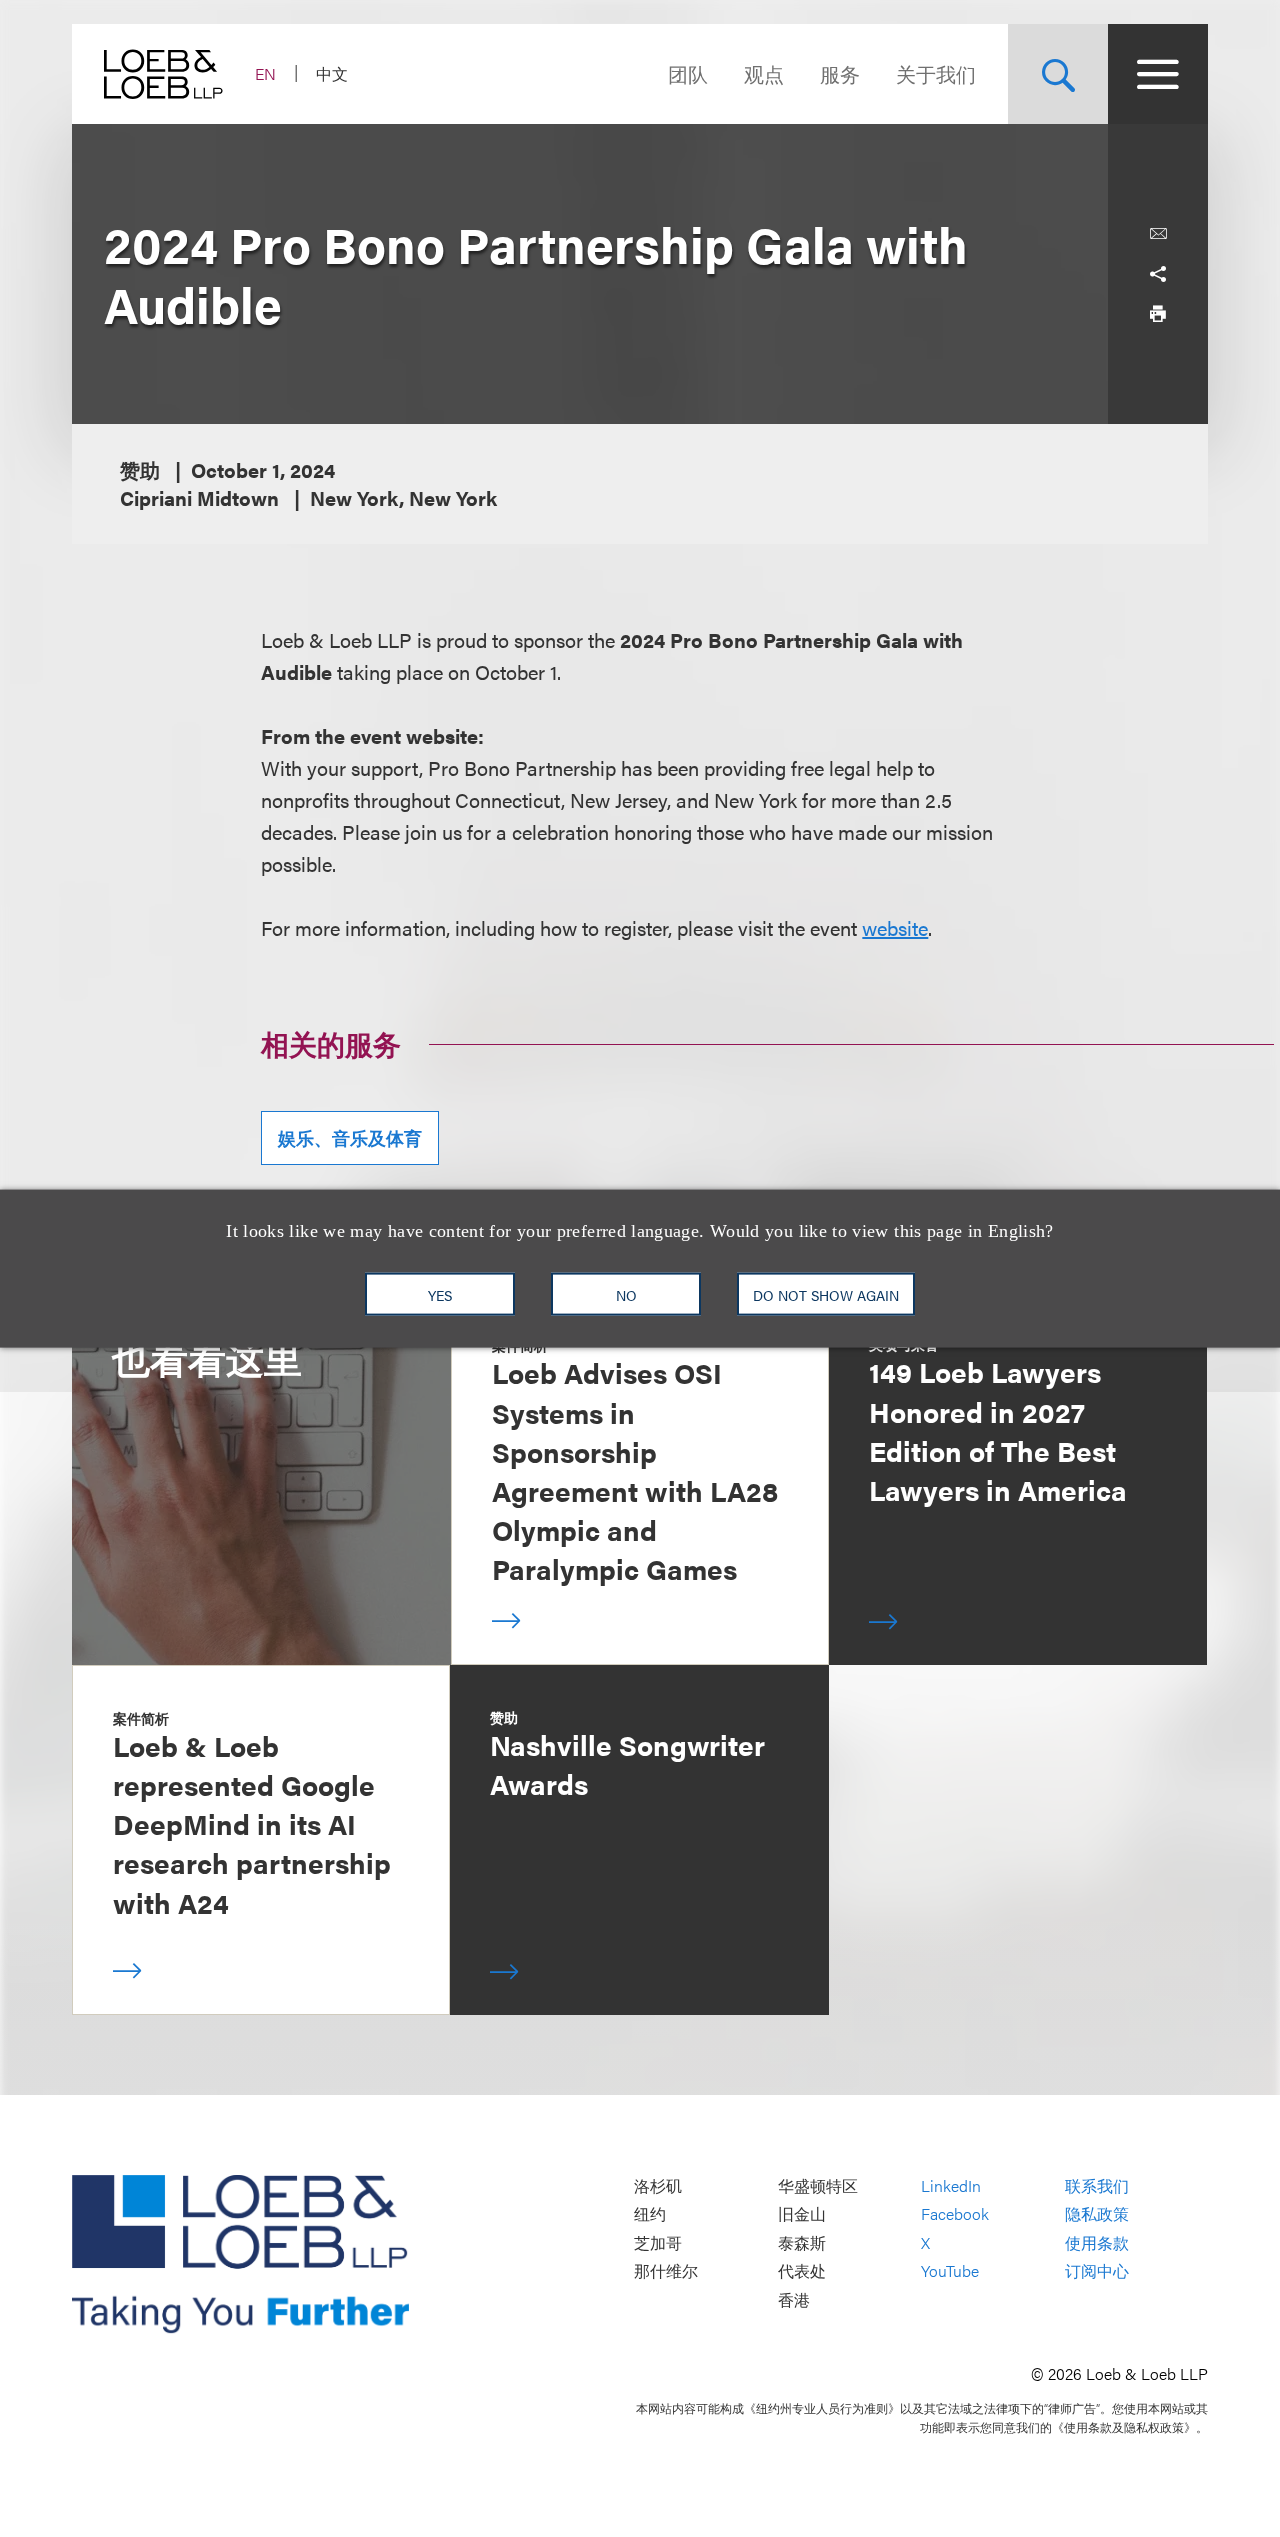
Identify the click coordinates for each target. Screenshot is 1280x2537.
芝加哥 (658, 2242)
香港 (794, 2299)
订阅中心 (1097, 2271)
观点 (764, 73)
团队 (688, 73)
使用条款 (1097, 2242)
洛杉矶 (658, 2185)
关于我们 (936, 73)
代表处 (802, 2271)
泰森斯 (802, 2242)
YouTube (950, 2271)
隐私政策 (1097, 2213)
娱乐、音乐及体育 (350, 1137)
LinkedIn (951, 2185)
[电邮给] (1158, 234)
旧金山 (802, 2213)
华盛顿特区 (818, 2185)
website (895, 927)
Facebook (955, 2213)
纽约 (650, 2213)
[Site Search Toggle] (1058, 74)
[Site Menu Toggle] (1158, 74)
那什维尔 (666, 2271)
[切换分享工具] (1158, 274)
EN (265, 73)
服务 (840, 73)
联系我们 (1097, 2185)
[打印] (1158, 314)
